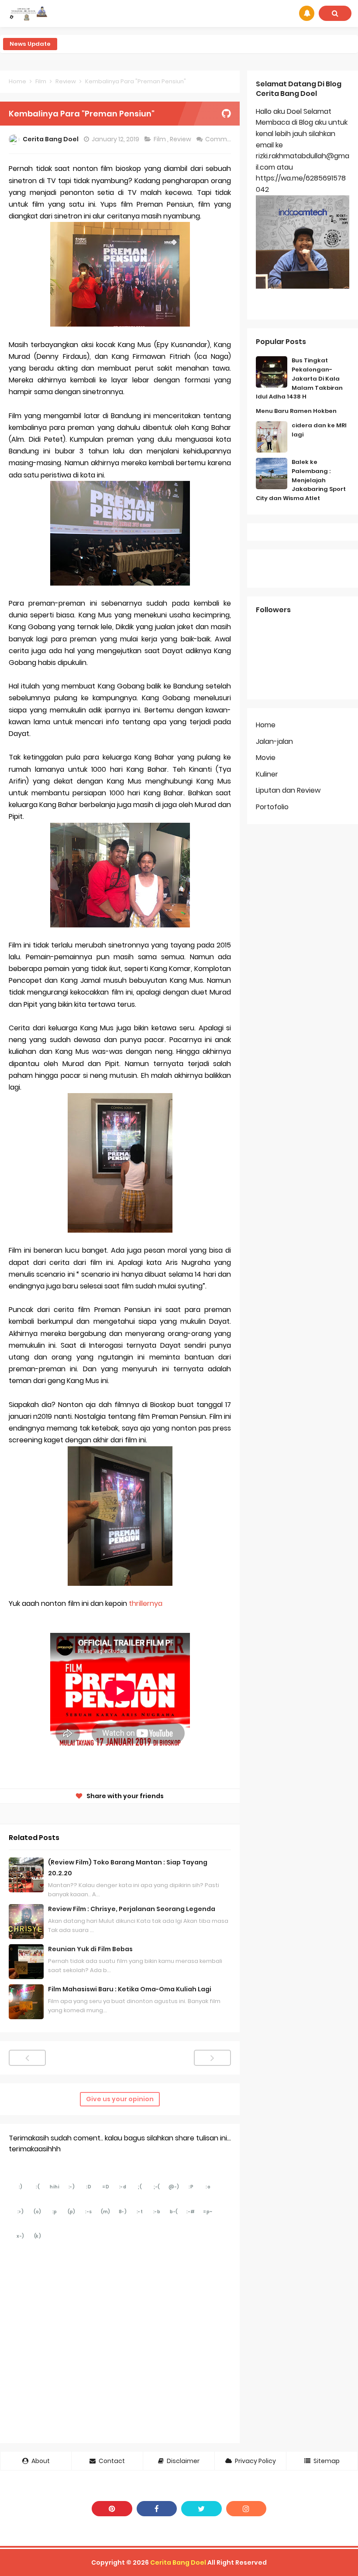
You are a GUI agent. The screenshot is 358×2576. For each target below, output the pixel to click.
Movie (266, 758)
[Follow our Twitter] (201, 2509)
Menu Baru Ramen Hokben (296, 411)
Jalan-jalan (274, 741)
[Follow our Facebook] (157, 2509)
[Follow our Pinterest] (112, 2509)
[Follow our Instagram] (246, 2509)
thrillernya (146, 1603)
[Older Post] (212, 2058)
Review (181, 139)
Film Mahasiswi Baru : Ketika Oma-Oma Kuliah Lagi (130, 1989)
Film (160, 139)
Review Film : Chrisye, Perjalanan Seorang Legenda (132, 1909)
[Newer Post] (27, 2058)
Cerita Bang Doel (178, 2562)
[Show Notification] (307, 13)
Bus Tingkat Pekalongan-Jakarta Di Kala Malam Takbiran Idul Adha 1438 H (299, 378)
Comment (222, 139)
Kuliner (267, 774)
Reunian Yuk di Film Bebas (90, 1949)
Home (266, 725)
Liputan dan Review (288, 790)
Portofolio (272, 807)
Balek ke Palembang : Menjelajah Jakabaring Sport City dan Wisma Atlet (301, 480)
